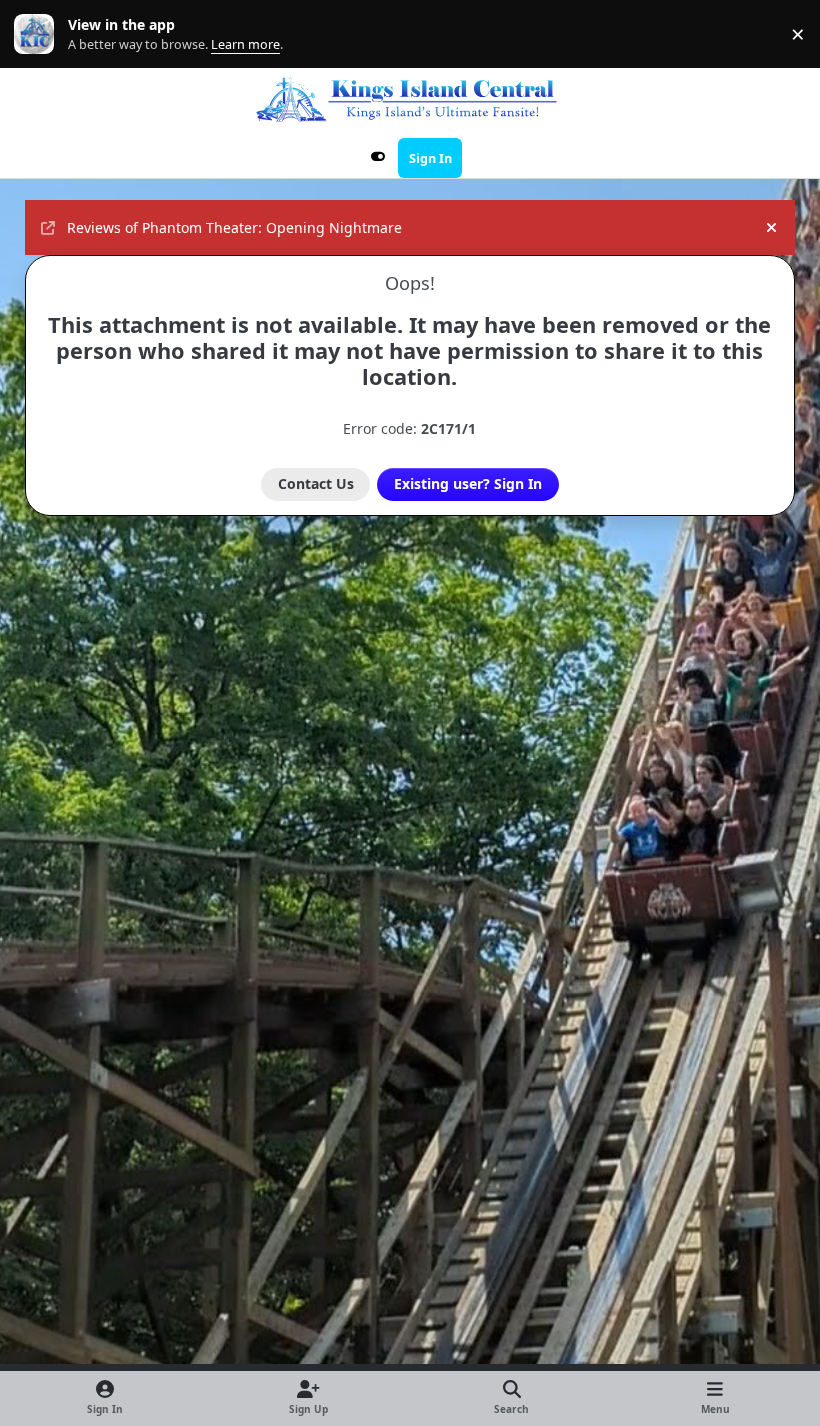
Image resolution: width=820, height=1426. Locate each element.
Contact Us (316, 483)
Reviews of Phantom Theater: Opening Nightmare (234, 227)
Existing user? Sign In (468, 483)
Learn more (38, 34)
